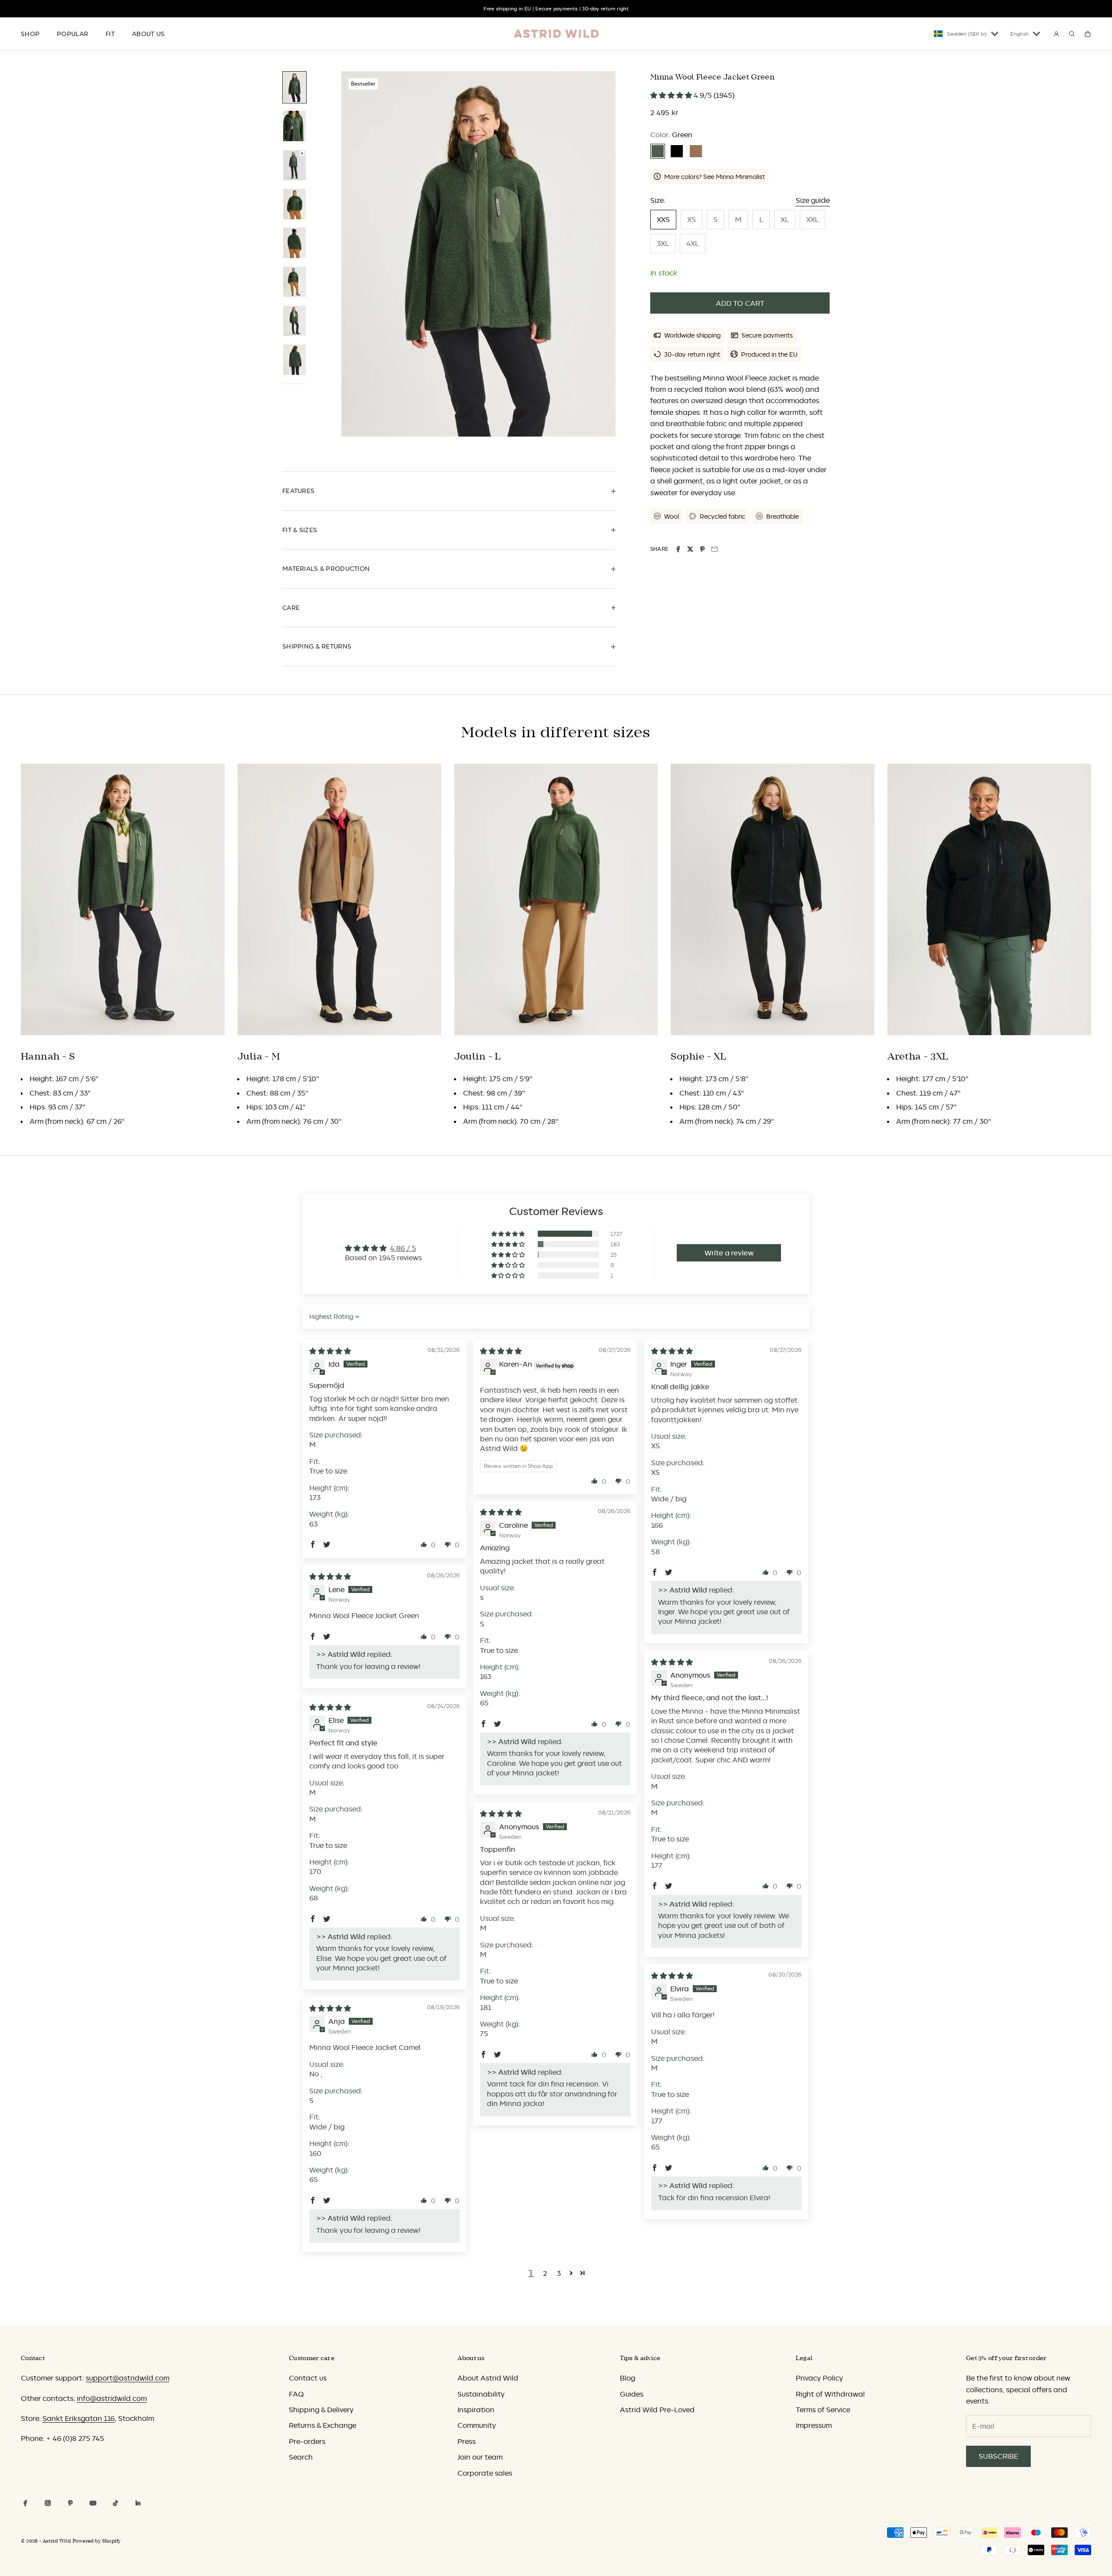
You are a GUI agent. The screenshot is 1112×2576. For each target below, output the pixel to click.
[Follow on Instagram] (48, 2503)
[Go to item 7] (295, 321)
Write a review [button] (729, 1253)
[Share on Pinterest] (702, 549)
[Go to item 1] (295, 87)
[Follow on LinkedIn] (138, 2503)
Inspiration (476, 2410)
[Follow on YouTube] (93, 2503)
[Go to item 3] (295, 165)
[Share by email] (715, 549)
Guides (632, 2394)
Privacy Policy (819, 2378)
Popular (73, 34)
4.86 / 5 (403, 1248)
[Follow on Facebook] (25, 2503)
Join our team (480, 2457)
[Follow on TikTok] (116, 2503)
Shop (30, 34)
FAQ (296, 2394)
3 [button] (559, 2273)
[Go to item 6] (295, 282)
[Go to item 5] (295, 243)
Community (477, 2425)
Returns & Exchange (323, 2425)
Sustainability (481, 2394)
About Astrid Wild (488, 2378)
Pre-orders (307, 2441)
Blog (627, 2378)
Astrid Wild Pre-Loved (657, 2410)
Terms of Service (823, 2410)
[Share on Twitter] (690, 549)
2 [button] (545, 2273)
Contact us (308, 2378)
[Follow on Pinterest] (70, 2503)
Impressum (814, 2425)
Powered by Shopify (97, 2541)
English (1019, 34)
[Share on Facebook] (678, 549)
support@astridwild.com (127, 2378)
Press (467, 2441)
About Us (148, 34)
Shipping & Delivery (321, 2410)
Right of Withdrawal (830, 2394)
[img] (330, 1351)
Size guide (813, 200)
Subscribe (998, 2456)
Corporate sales (485, 2473)
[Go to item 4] (295, 204)
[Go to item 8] (295, 360)
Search (301, 2457)
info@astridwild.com (112, 2398)
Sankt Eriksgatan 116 (79, 2418)
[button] (672, 95)
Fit (110, 34)
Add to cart (740, 303)
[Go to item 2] (295, 126)
